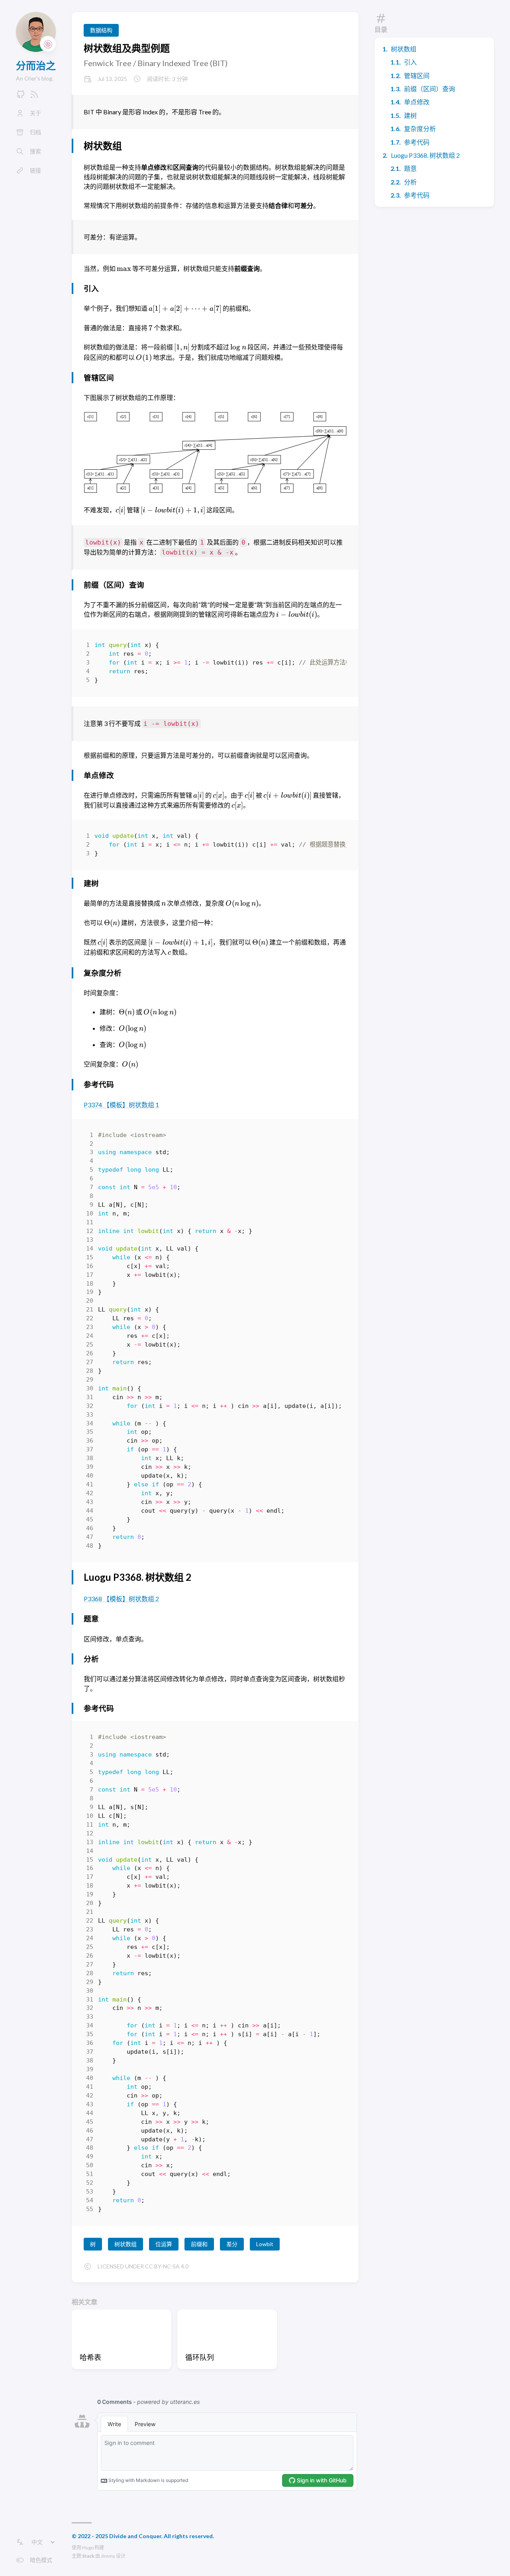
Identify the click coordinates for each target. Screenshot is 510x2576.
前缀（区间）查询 (430, 89)
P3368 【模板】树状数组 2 (121, 1599)
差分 (232, 2244)
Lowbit (265, 2244)
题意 (410, 168)
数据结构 (101, 30)
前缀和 (199, 2244)
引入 (410, 62)
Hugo (88, 2548)
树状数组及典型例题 (127, 48)
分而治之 (36, 65)
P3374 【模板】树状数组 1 (121, 1105)
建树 (410, 115)
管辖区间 (417, 75)
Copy (334, 647)
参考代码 (417, 142)
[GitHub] (21, 97)
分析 (410, 182)
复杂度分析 (420, 128)
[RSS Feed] (34, 97)
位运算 (164, 2244)
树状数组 (404, 49)
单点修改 (417, 102)
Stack (88, 2556)
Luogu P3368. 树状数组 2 (425, 155)
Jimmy (108, 2556)
